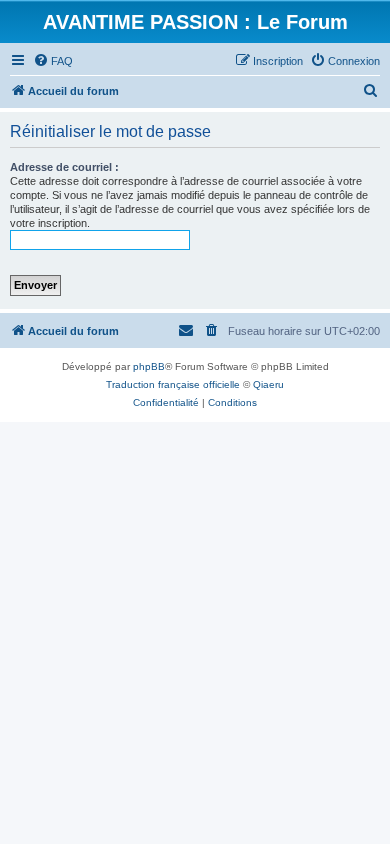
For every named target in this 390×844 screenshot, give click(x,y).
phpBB (149, 366)
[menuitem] (53, 61)
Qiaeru (268, 384)
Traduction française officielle (173, 384)
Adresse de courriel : (64, 167)
